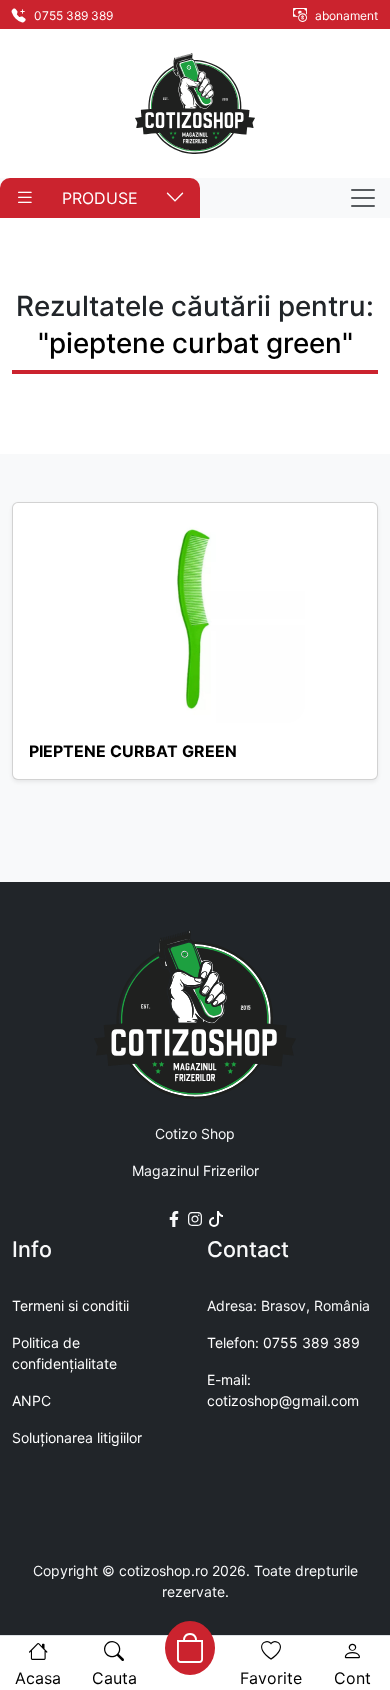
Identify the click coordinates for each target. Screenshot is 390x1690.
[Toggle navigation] (363, 198)
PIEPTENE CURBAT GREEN (133, 751)
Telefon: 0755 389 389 (283, 1342)
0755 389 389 (72, 15)
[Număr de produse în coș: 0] (190, 1648)
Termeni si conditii (70, 1305)
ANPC (31, 1400)
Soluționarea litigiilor (77, 1437)
